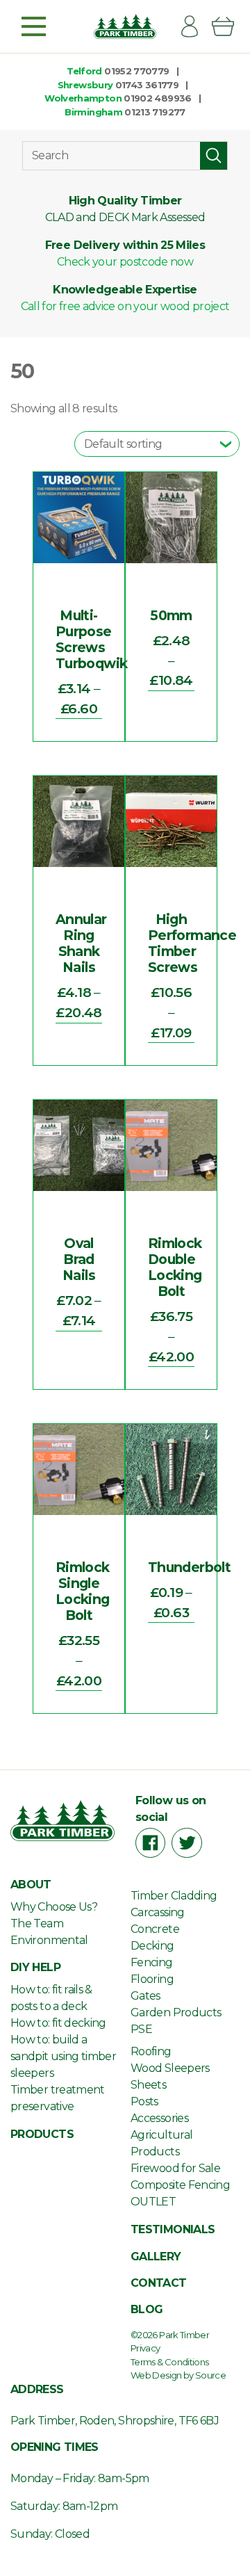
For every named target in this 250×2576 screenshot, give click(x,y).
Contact (159, 2283)
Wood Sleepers (170, 2068)
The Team (37, 1923)
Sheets (148, 2085)
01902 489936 (157, 98)
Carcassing (158, 1912)
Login (195, 26)
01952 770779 (136, 71)
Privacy (145, 2348)
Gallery (156, 2257)
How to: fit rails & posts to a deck (51, 1998)
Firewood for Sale (175, 2168)
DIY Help (35, 1967)
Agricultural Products (161, 2143)
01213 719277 (155, 112)
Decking (152, 1946)
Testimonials (173, 2229)
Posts (144, 2101)
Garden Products (176, 2012)
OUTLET (153, 2202)
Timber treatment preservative (58, 2098)
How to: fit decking (58, 2023)
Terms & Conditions (169, 2362)
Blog (147, 2309)
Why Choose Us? (54, 1907)
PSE (141, 2029)
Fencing (152, 1962)
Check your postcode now (125, 262)
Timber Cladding (174, 1896)
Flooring (152, 1979)
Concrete (155, 1929)
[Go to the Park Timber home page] (125, 26)
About (31, 1885)
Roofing (151, 2051)
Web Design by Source (178, 2375)
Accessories (159, 2118)
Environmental (49, 1940)
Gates (145, 1996)
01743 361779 (147, 85)
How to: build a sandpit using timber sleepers (63, 2056)
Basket (228, 26)
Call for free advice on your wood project (125, 306)
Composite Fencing (180, 2185)
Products (42, 2134)
